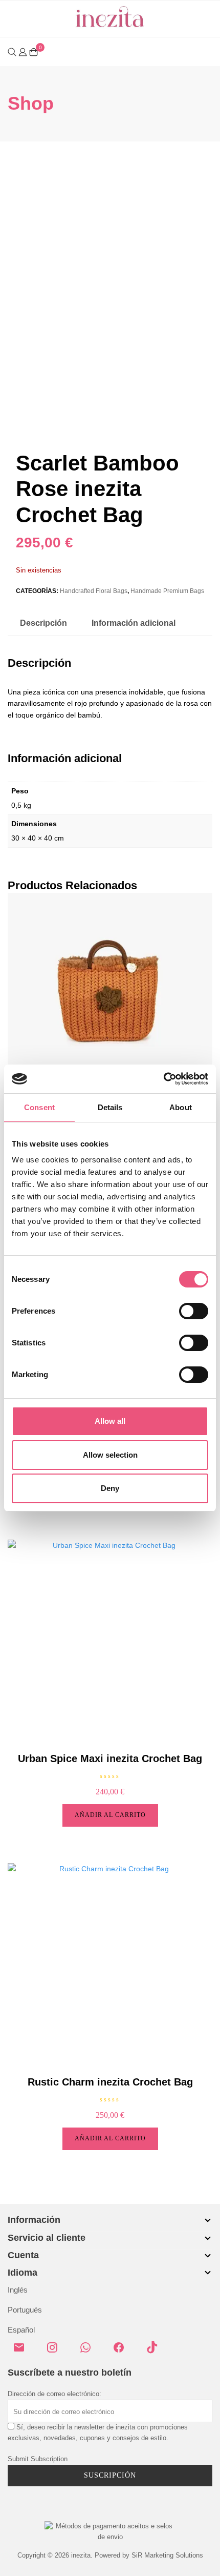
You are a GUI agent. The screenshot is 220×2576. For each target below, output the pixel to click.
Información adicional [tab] (134, 623)
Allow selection (110, 1455)
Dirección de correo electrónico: (54, 2394)
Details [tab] (110, 1107)
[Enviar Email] (23, 2352)
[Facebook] (123, 2352)
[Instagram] (56, 2352)
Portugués (25, 2310)
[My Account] (23, 51)
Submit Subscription (38, 2459)
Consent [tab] (39, 1107)
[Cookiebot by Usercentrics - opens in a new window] (163, 1079)
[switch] (194, 1311)
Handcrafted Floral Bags (94, 591)
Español (21, 2330)
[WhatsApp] (90, 2352)
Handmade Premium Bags (167, 591)
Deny (110, 1488)
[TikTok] (156, 2352)
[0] (34, 52)
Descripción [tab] (43, 623)
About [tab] (181, 1107)
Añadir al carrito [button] (110, 1815)
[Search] (12, 52)
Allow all (110, 1421)
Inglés (18, 2290)
